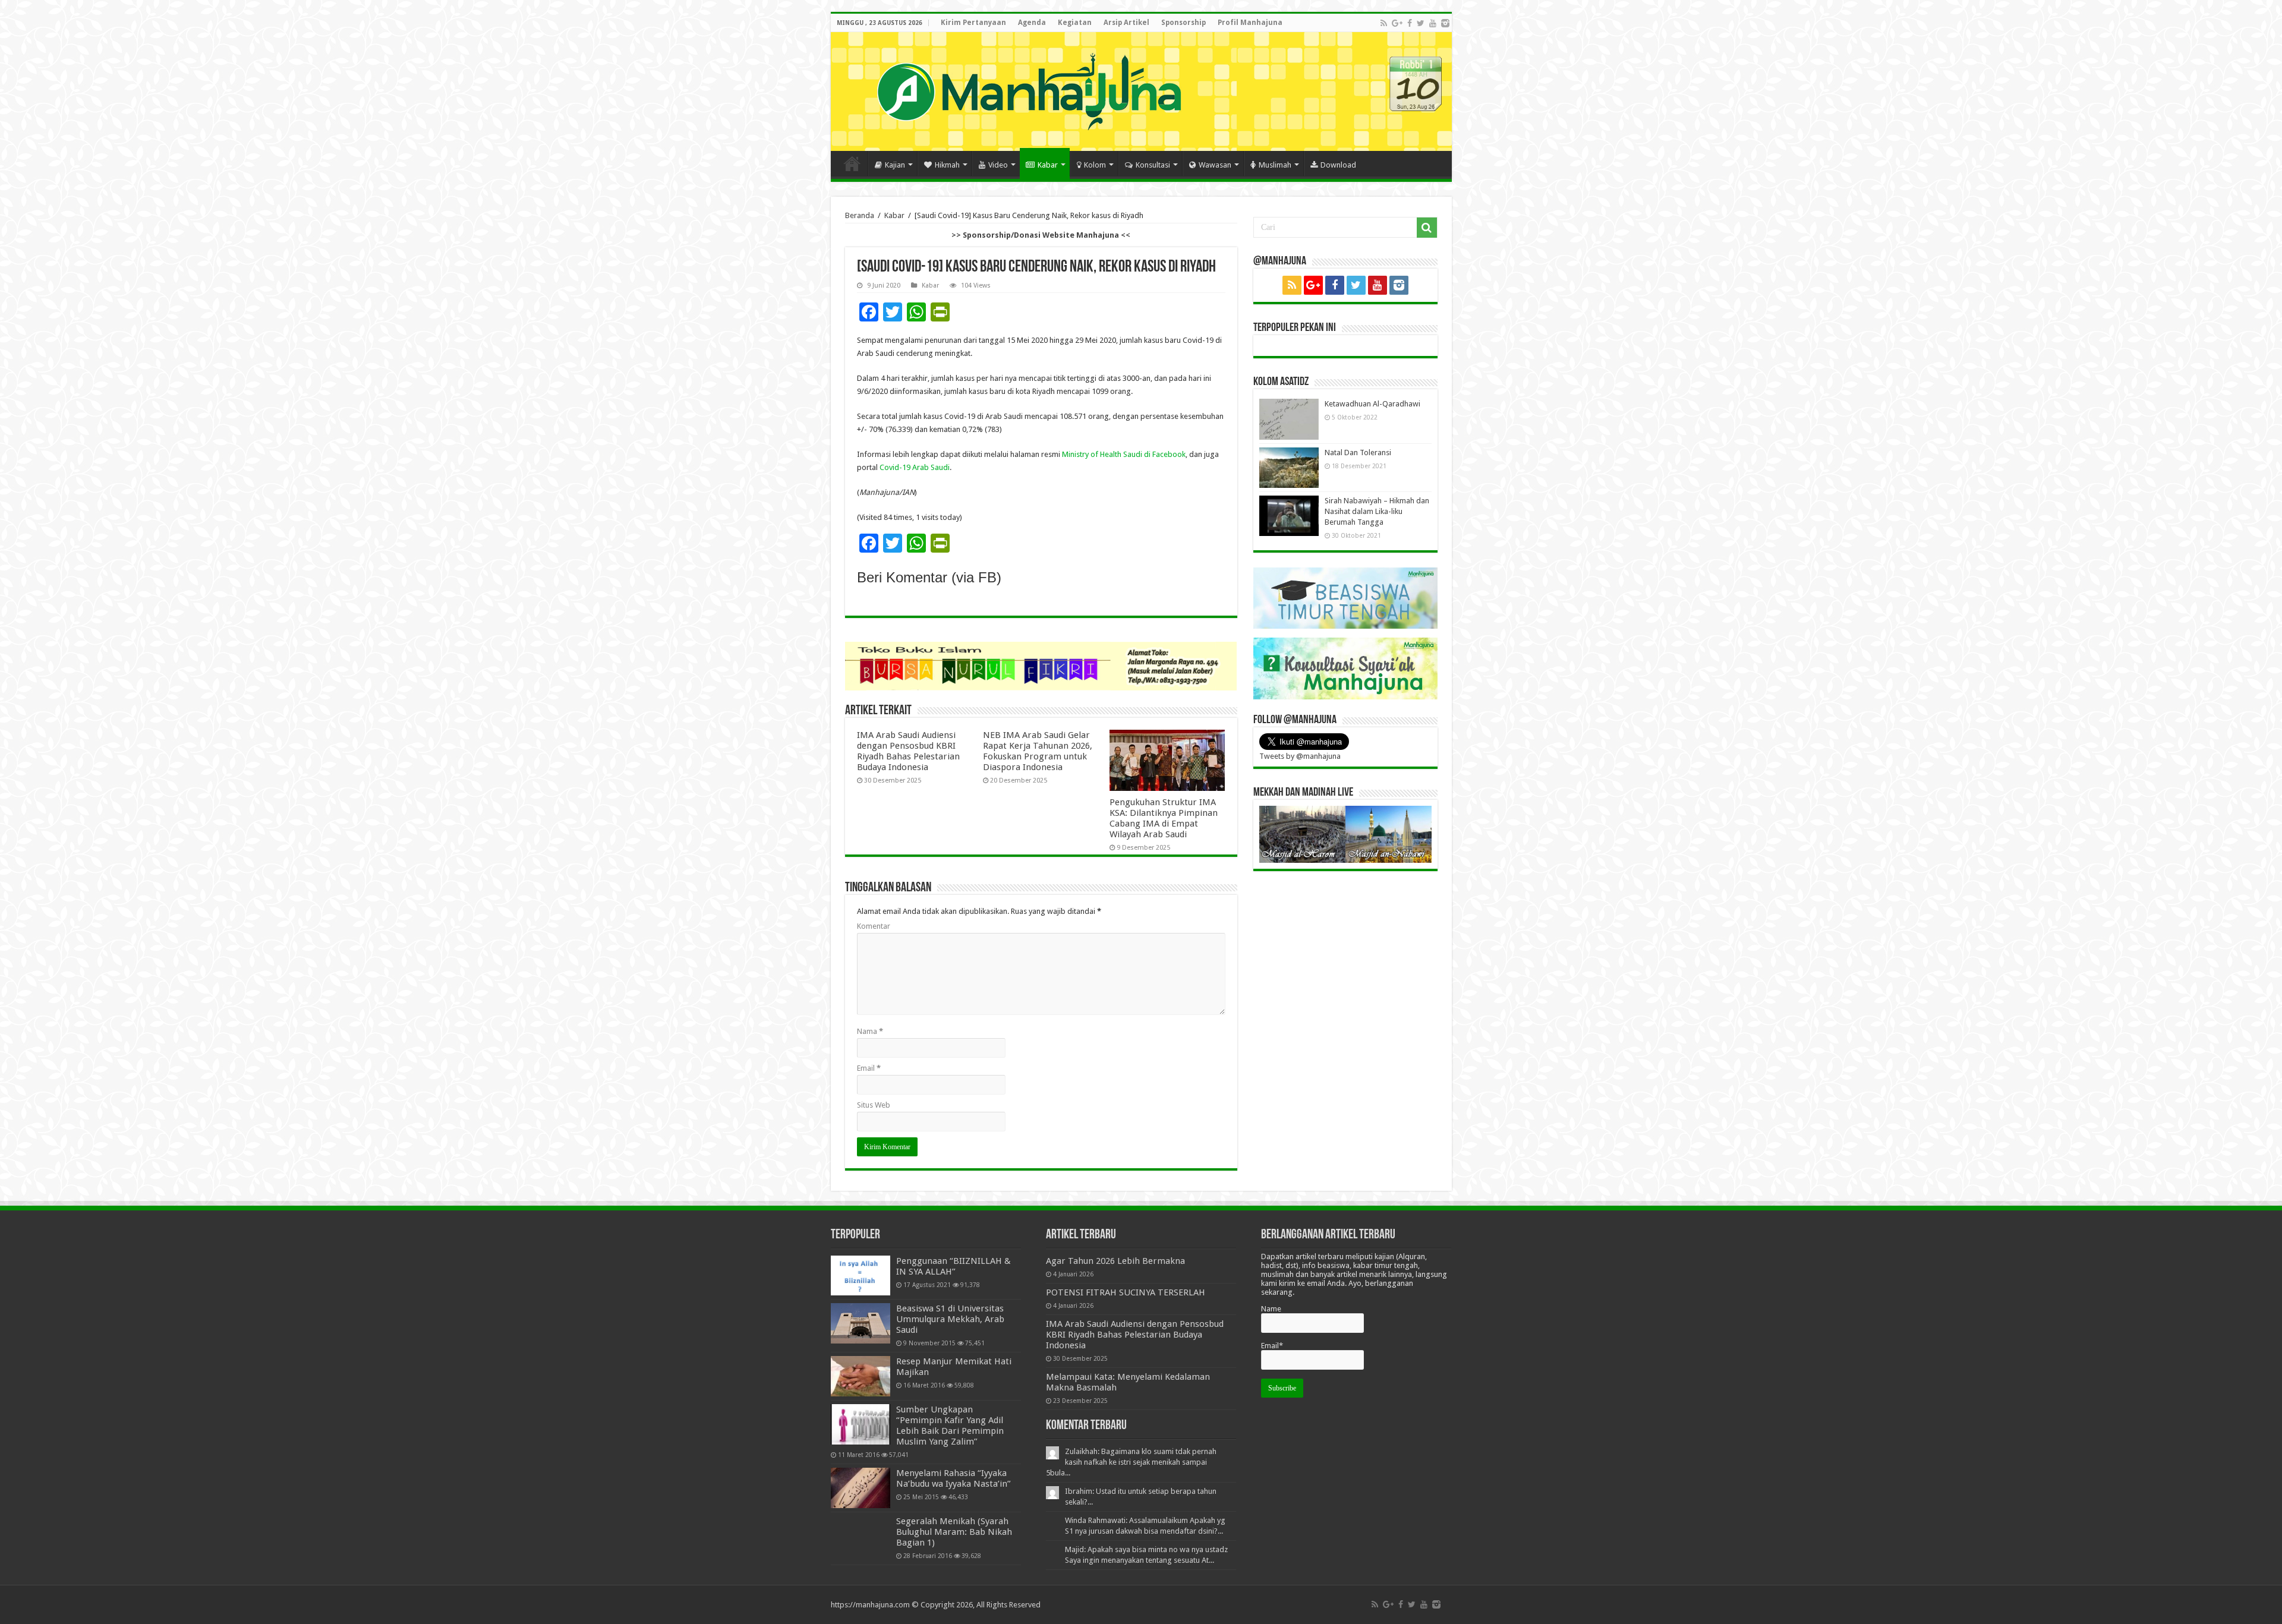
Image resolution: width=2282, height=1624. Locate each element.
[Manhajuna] (1029, 89)
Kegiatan (1075, 23)
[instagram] (1445, 23)
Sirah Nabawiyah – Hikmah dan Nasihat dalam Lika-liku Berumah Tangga (1377, 511)
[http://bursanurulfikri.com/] (1041, 665)
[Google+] (1397, 23)
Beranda (860, 215)
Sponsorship (1183, 23)
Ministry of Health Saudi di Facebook (1124, 454)
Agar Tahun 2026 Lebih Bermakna (1115, 1261)
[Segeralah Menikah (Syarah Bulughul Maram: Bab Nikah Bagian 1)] (861, 1536)
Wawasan (1215, 165)
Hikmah (947, 165)
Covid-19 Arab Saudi (915, 467)
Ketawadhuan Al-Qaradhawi (1372, 404)
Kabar (1048, 165)
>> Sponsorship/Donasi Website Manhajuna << (1041, 235)
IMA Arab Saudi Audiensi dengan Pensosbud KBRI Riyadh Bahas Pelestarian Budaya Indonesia (908, 751)
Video (998, 165)
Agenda (1032, 23)
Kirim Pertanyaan (973, 23)
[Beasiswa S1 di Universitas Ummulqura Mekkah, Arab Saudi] (861, 1323)
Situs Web (874, 1105)
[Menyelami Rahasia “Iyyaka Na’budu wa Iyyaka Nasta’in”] (861, 1488)
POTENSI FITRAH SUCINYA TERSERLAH (1126, 1292)
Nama (870, 1031)
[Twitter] (1421, 23)
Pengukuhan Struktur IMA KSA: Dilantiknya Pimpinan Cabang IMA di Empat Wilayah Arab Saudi (1164, 818)
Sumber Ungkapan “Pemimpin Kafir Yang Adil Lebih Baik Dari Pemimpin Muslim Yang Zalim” (950, 1426)
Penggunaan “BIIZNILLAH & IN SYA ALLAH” (954, 1266)
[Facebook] (1410, 23)
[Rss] (1384, 23)
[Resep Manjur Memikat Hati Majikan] (861, 1376)
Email (869, 1068)
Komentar (874, 926)
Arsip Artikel (1126, 23)
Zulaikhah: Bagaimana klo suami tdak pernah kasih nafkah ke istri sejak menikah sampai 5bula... (1131, 1462)
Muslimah (1275, 165)
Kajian (895, 165)
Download (1338, 165)
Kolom (1095, 165)
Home (852, 163)
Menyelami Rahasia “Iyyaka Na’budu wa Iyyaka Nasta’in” (954, 1478)
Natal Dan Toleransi (1358, 452)
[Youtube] (1433, 23)
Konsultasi (1153, 165)
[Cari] (1427, 228)
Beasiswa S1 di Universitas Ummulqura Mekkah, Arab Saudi (950, 1319)
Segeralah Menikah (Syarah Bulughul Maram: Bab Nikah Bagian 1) (954, 1532)
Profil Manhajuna (1250, 23)
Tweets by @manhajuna (1300, 756)
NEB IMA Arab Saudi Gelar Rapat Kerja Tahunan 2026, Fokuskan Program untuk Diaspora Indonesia (1038, 751)
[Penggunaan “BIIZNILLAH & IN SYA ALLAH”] (861, 1275)
